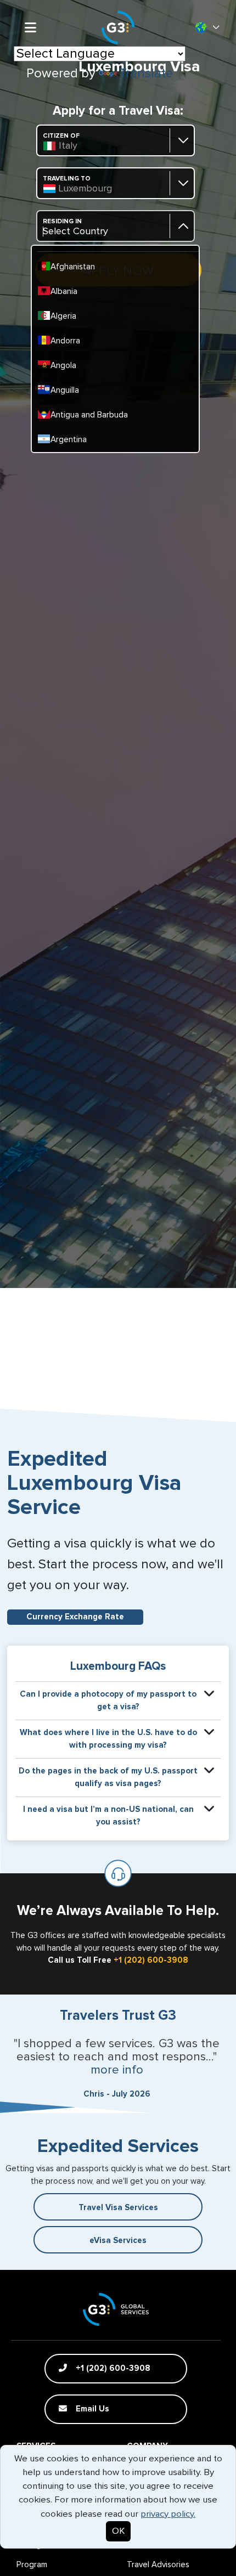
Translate (146, 74)
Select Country (75, 231)
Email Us (91, 2409)
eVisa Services (118, 2241)
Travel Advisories (158, 2565)
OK (118, 2531)
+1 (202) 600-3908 (151, 1960)
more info (117, 2070)
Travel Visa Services (118, 2208)
